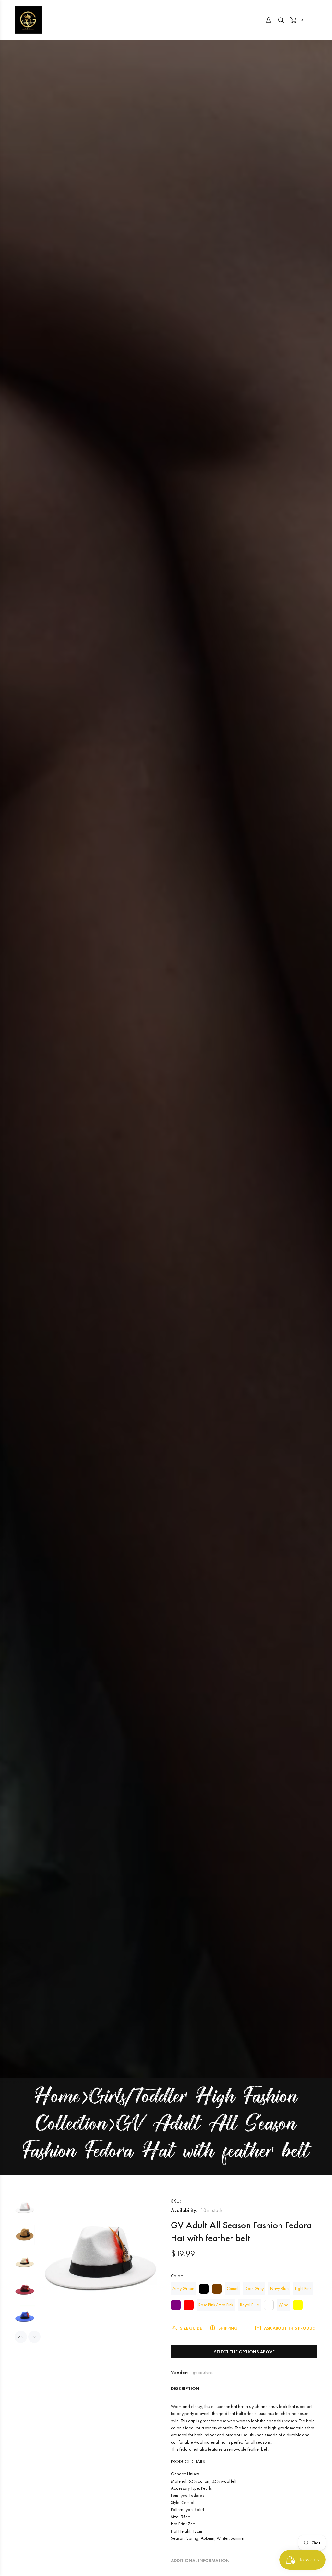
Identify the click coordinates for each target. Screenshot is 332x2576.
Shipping (228, 2328)
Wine (283, 2305)
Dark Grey (254, 2288)
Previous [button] (21, 2337)
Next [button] (34, 2337)
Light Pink (303, 2288)
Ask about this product (291, 2328)
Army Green (183, 2288)
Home (57, 2098)
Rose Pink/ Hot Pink (216, 2305)
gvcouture (203, 2372)
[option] (25, 2211)
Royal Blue (249, 2305)
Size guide (191, 2328)
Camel (232, 2288)
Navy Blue (279, 2288)
